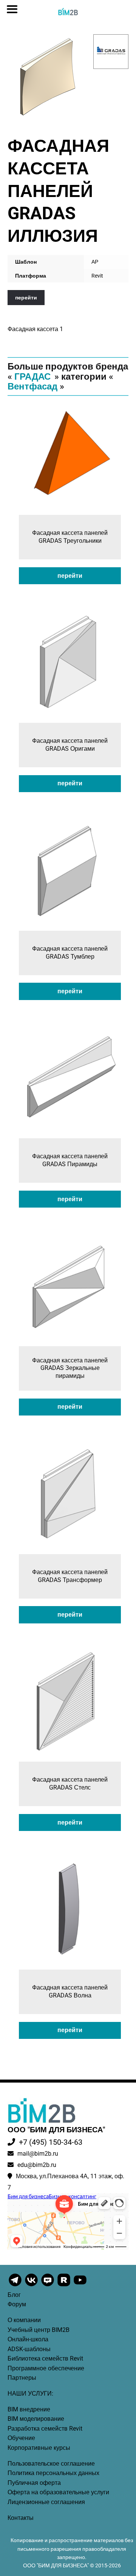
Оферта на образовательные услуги (58, 2492)
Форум (17, 2304)
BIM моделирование (36, 2419)
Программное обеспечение (46, 2368)
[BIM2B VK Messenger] (48, 2286)
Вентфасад (32, 386)
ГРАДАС (32, 377)
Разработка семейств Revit (45, 2429)
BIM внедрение (29, 2409)
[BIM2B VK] (32, 2286)
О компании (24, 2320)
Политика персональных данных (53, 2473)
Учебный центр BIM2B (39, 2330)
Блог (14, 2295)
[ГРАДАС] (111, 52)
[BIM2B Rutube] (64, 2286)
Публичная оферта (34, 2483)
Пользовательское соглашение (51, 2464)
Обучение (21, 2438)
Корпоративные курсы (39, 2448)
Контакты (21, 2518)
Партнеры (22, 2378)
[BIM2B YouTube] (80, 2286)
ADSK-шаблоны (29, 2349)
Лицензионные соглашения (46, 2502)
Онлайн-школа (28, 2339)
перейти (26, 298)
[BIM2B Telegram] (16, 2286)
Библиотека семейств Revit (45, 2358)
